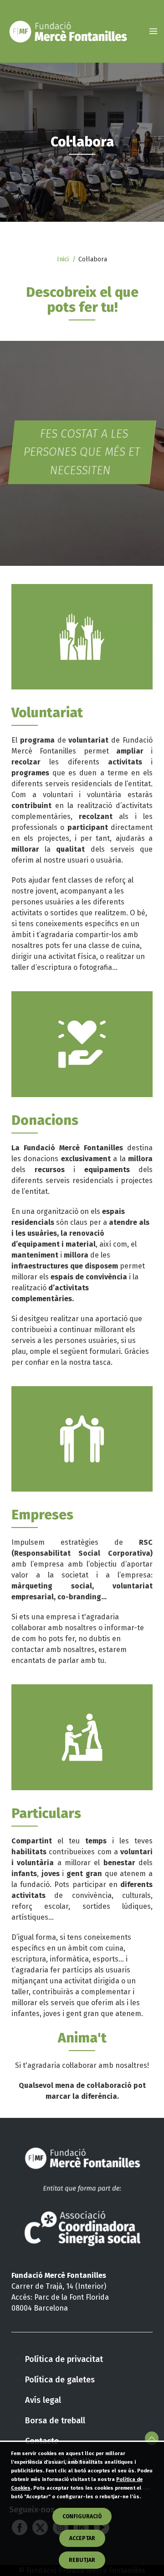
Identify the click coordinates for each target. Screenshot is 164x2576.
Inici (63, 259)
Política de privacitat (64, 2359)
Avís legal (43, 2400)
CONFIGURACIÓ (82, 2516)
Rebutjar (82, 2560)
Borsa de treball (55, 2421)
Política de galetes (60, 2380)
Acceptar (82, 2538)
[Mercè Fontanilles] (68, 31)
